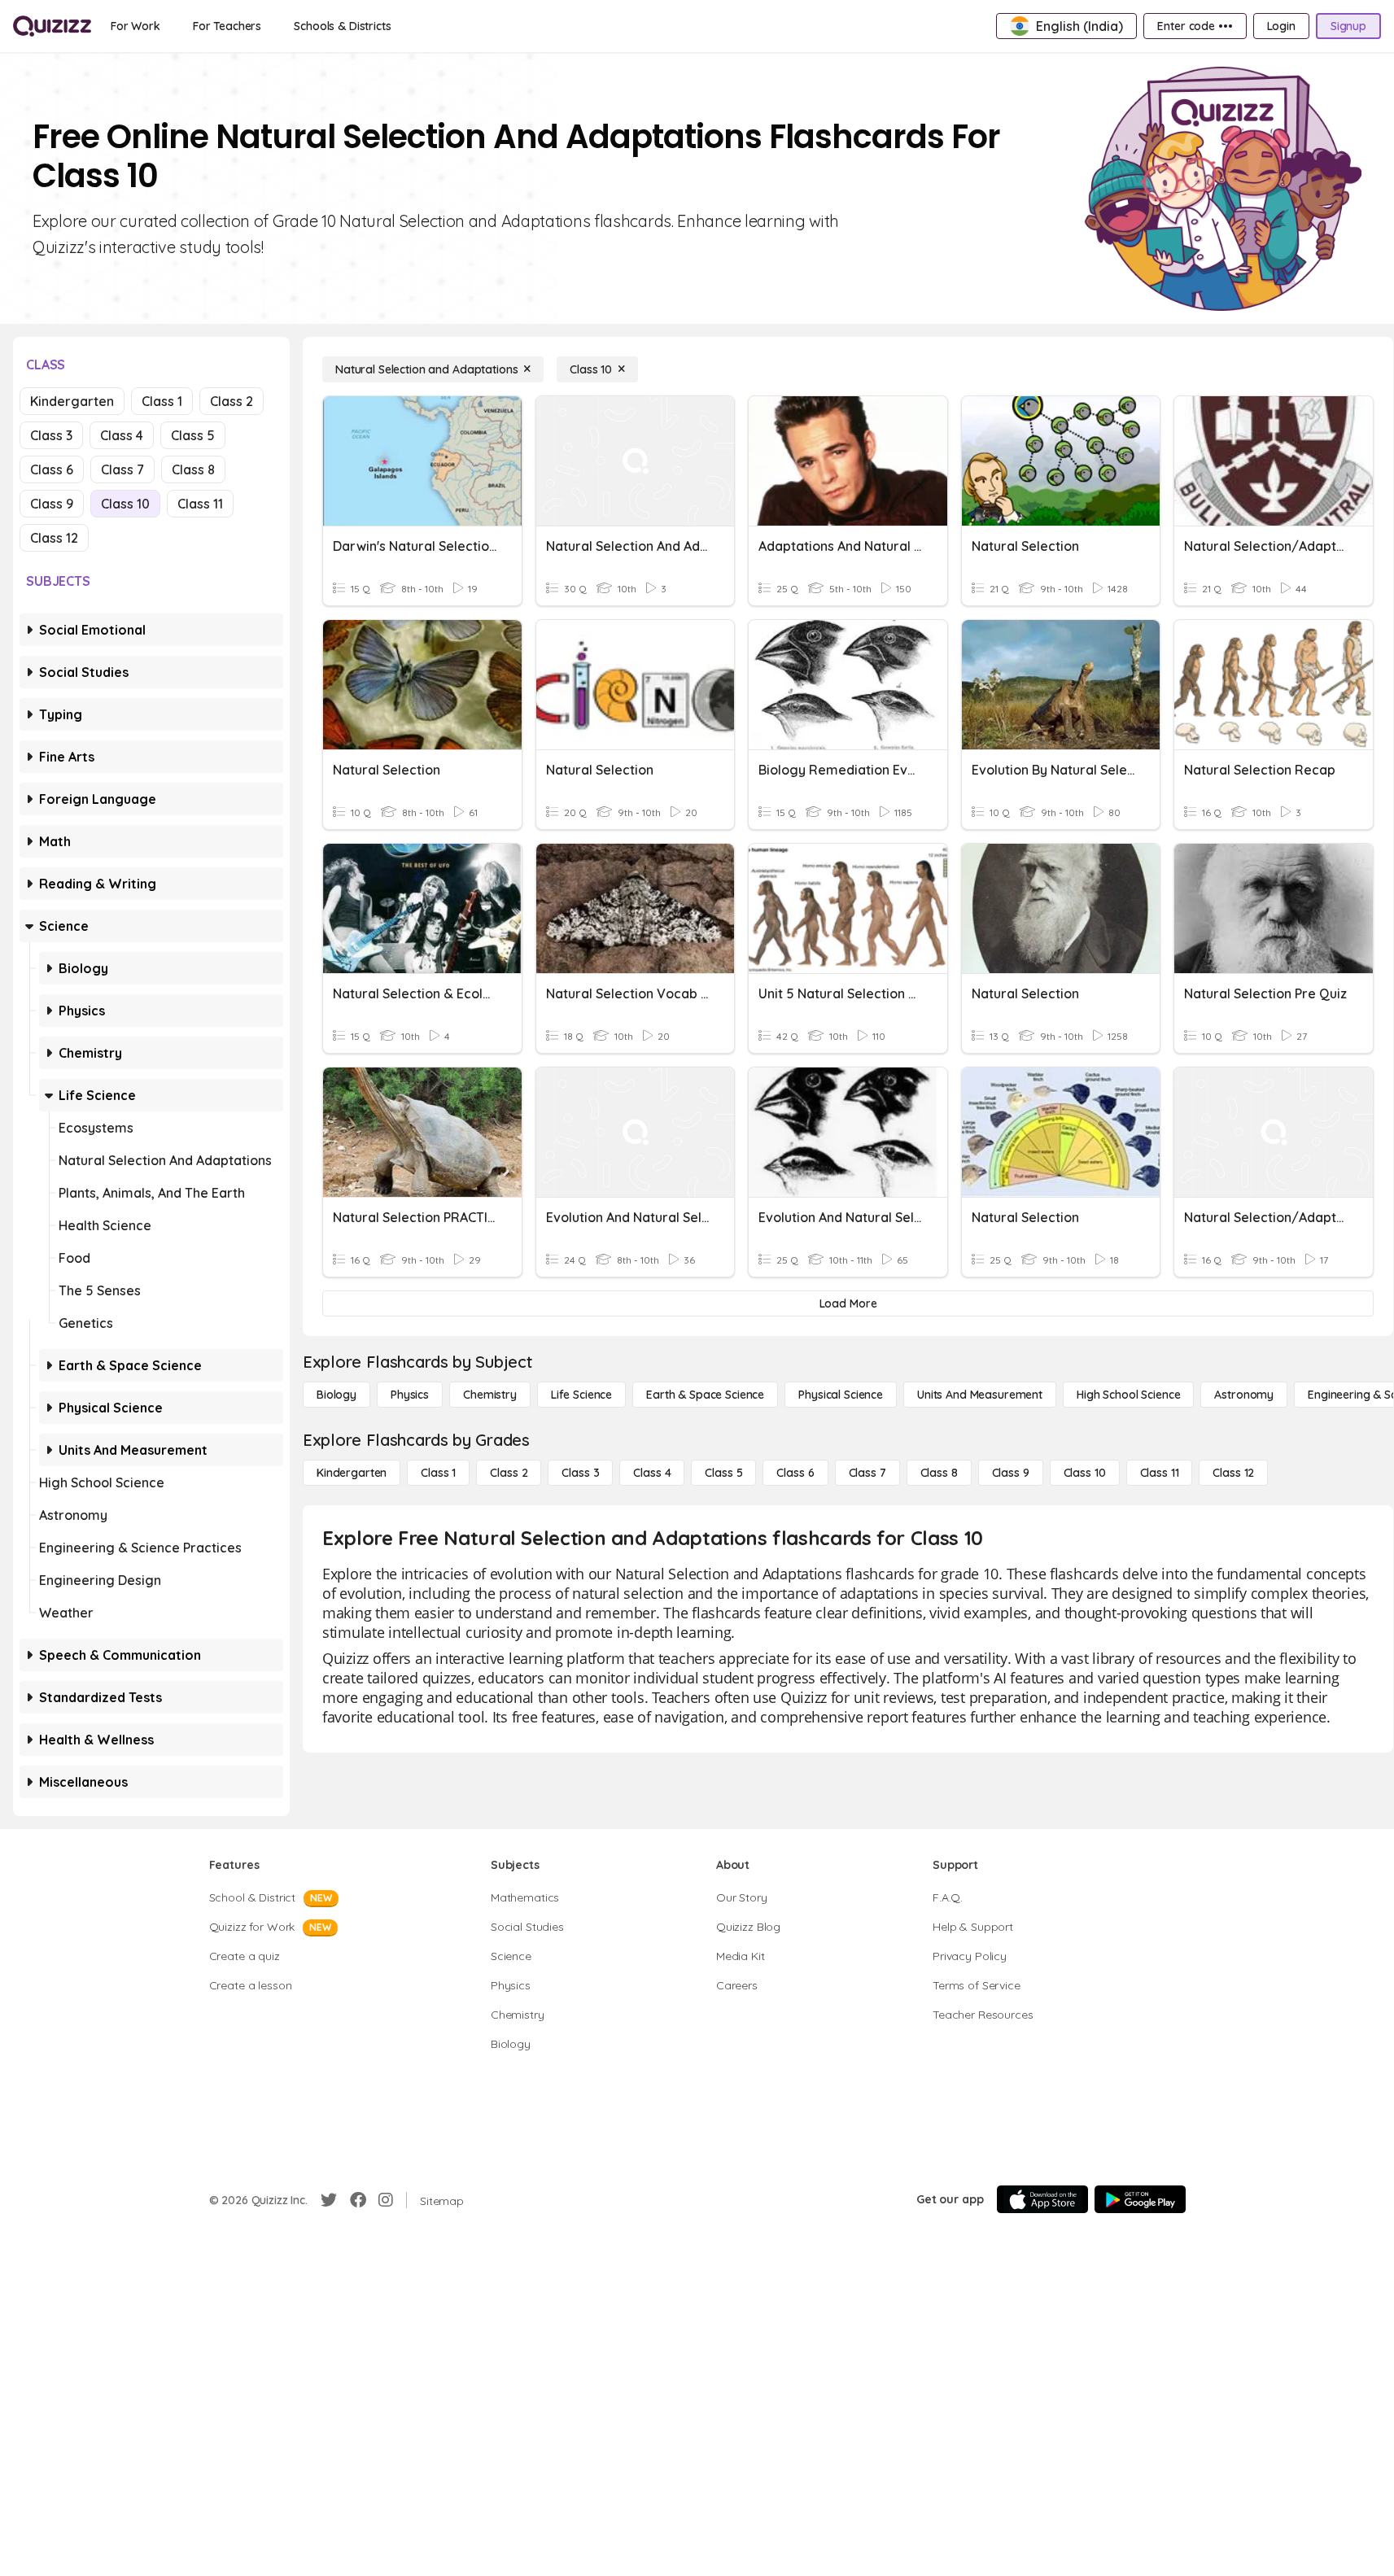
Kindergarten (72, 401)
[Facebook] (358, 2200)
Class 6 (52, 469)
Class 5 (193, 435)
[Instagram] (386, 2200)
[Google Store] (1140, 2199)
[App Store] (1042, 2199)
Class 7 (122, 469)
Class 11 (200, 504)
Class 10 (125, 504)
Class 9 (52, 504)
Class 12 (54, 538)
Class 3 (51, 435)
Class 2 (232, 401)
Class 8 (193, 469)
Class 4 (122, 435)
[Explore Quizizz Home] (52, 26)
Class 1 (162, 401)
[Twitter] (329, 2200)
